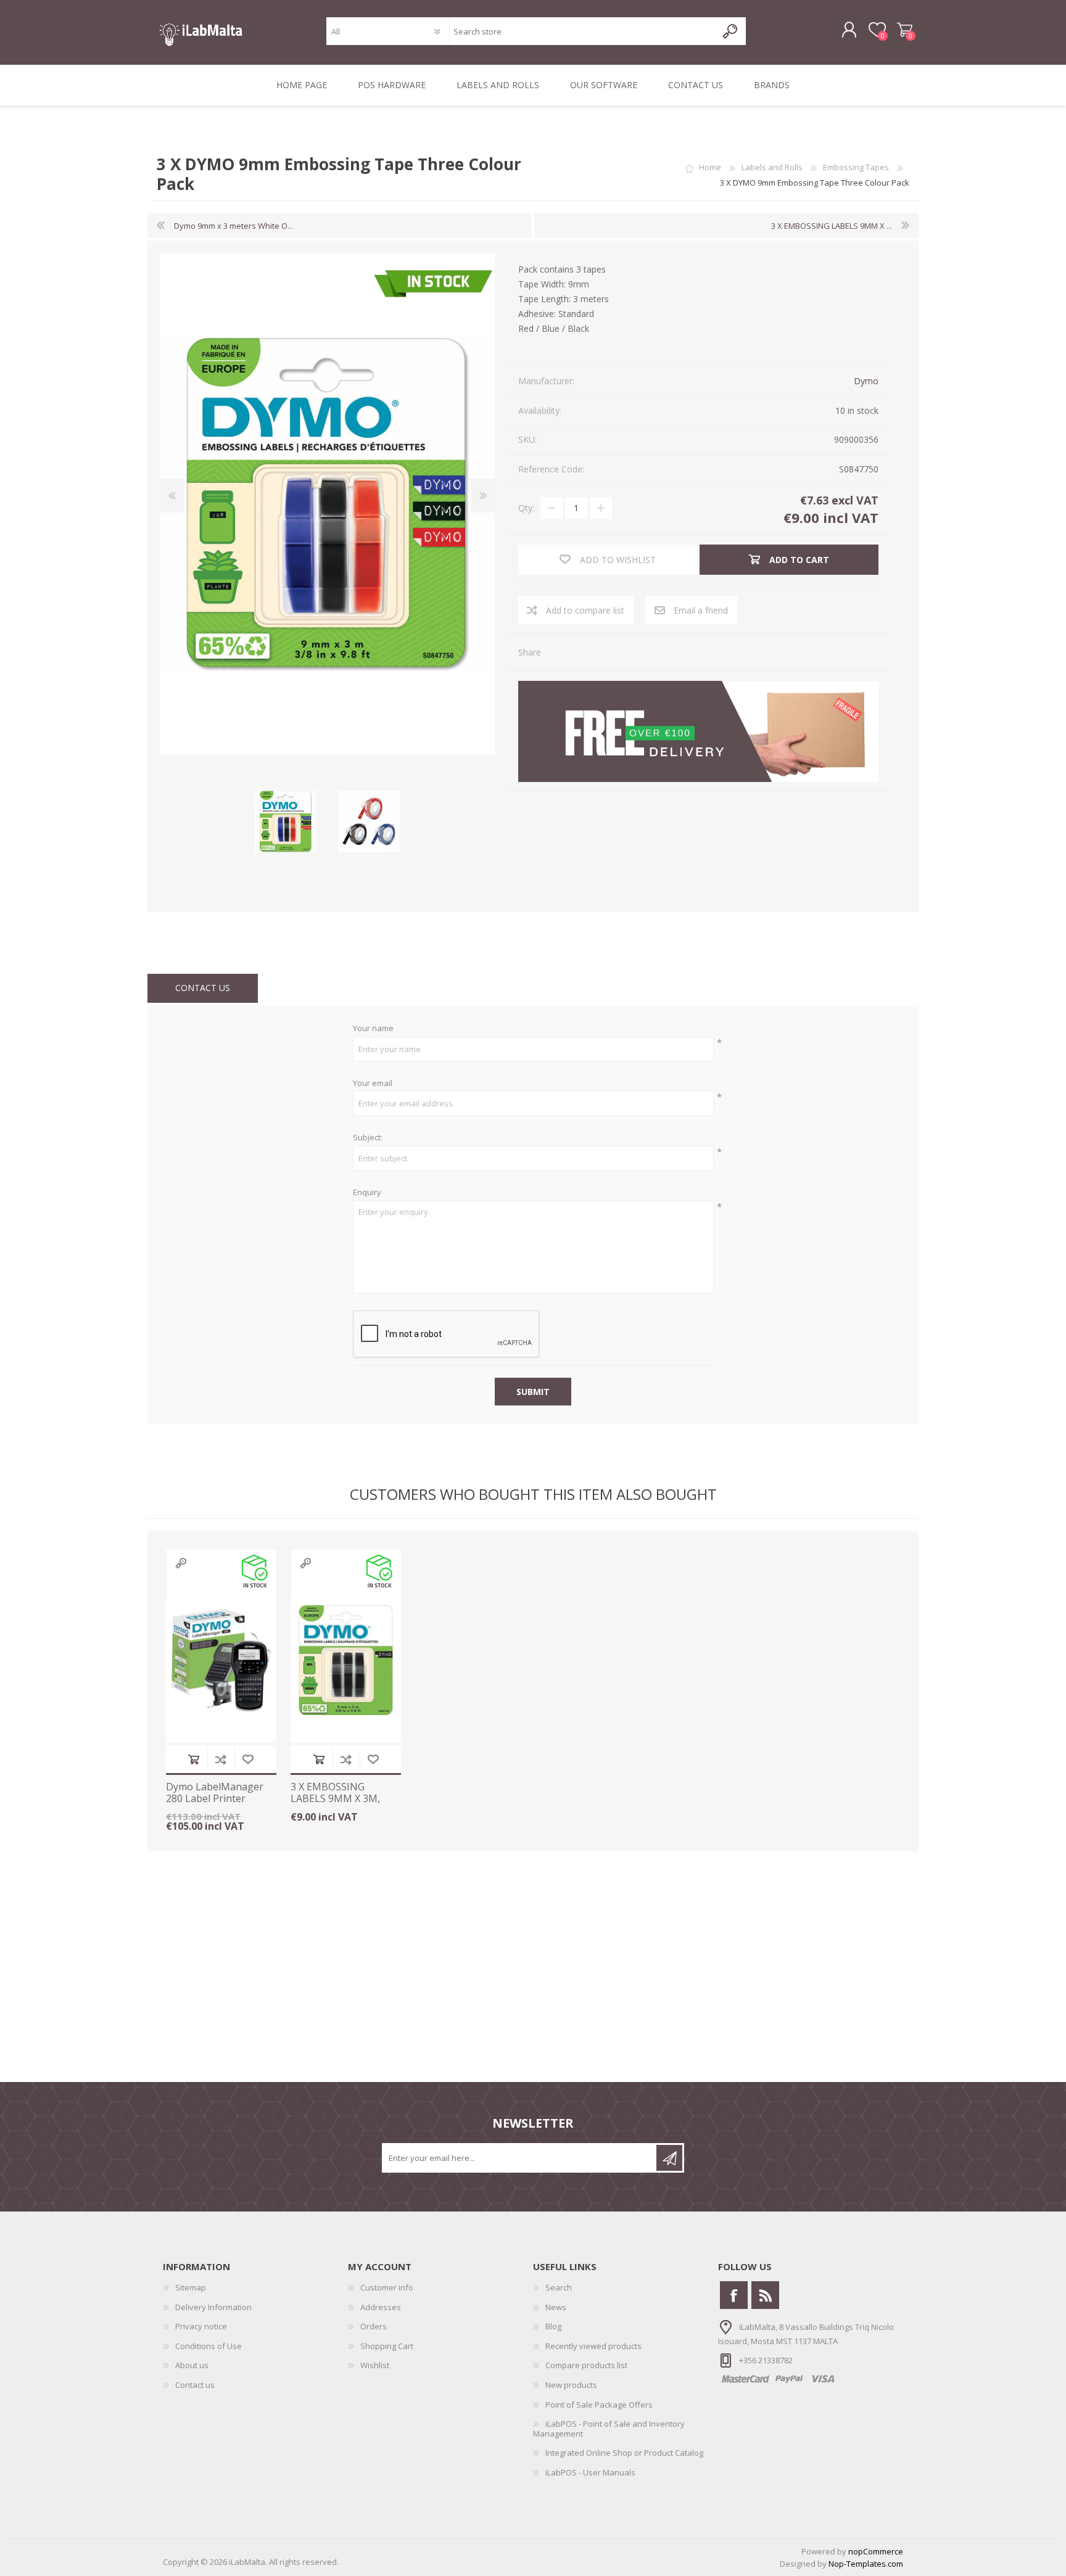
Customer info (387, 2287)
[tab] (203, 988)
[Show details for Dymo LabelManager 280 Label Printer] (221, 1660)
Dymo (866, 381)
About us (192, 2365)
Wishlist (375, 2365)
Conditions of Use (209, 2346)
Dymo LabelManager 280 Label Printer (215, 1793)
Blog (553, 2326)
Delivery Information (213, 2307)
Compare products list (586, 2365)
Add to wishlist (248, 1759)
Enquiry (367, 1193)
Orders (374, 2326)
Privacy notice (201, 2326)
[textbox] (583, 31)
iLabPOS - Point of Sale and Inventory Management (609, 2429)
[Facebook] (734, 2295)
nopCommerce (876, 2551)
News (556, 2307)
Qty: (526, 508)
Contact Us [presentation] (203, 988)
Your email (373, 1084)
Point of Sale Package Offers (599, 2405)
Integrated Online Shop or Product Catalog (624, 2453)
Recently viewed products (593, 2346)
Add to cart (194, 1759)
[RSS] (765, 2295)
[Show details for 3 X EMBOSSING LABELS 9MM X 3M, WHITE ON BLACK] (346, 1660)
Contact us (195, 2385)
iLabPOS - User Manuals (590, 2472)
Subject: (368, 1138)
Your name (373, 1029)
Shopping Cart (905, 30)
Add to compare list (221, 1759)
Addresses (381, 2307)
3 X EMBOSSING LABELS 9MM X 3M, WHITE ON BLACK (335, 1799)
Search (559, 2287)
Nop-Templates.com (866, 2564)
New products (571, 2385)
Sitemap (191, 2287)
